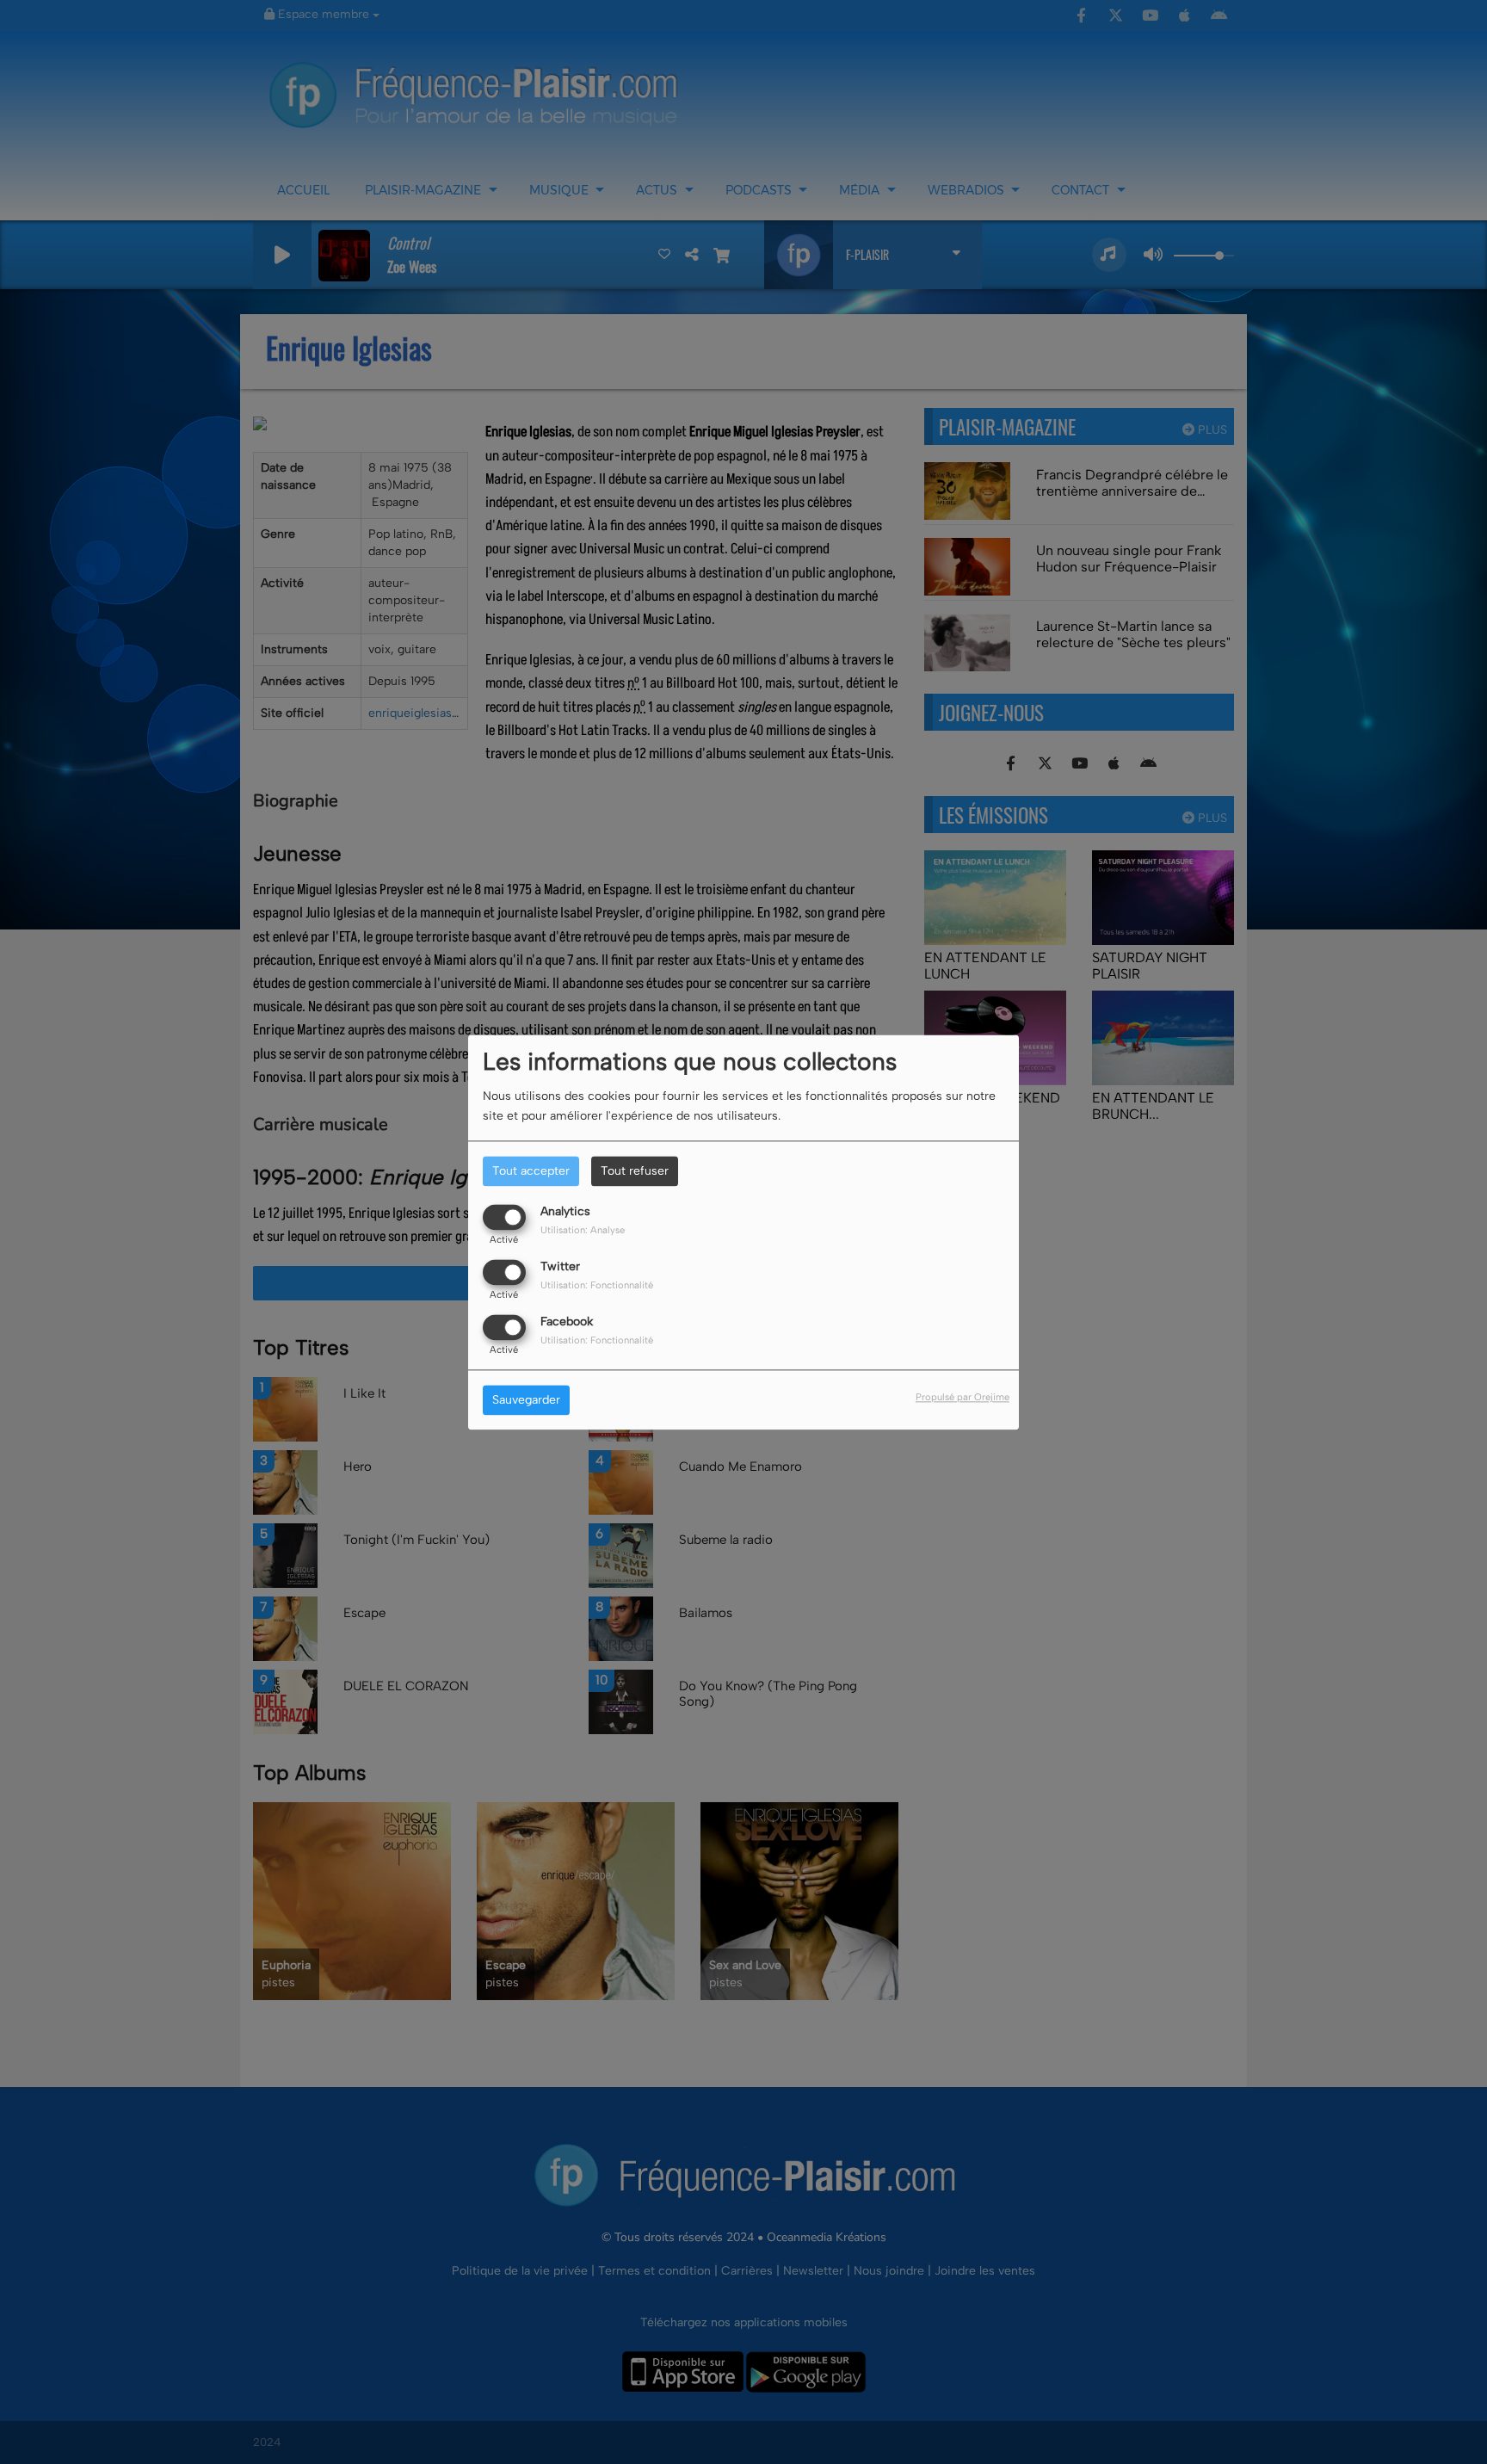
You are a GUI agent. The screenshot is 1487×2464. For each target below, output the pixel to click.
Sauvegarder (526, 1400)
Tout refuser (635, 1171)
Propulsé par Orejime (963, 1397)
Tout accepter (531, 1171)
